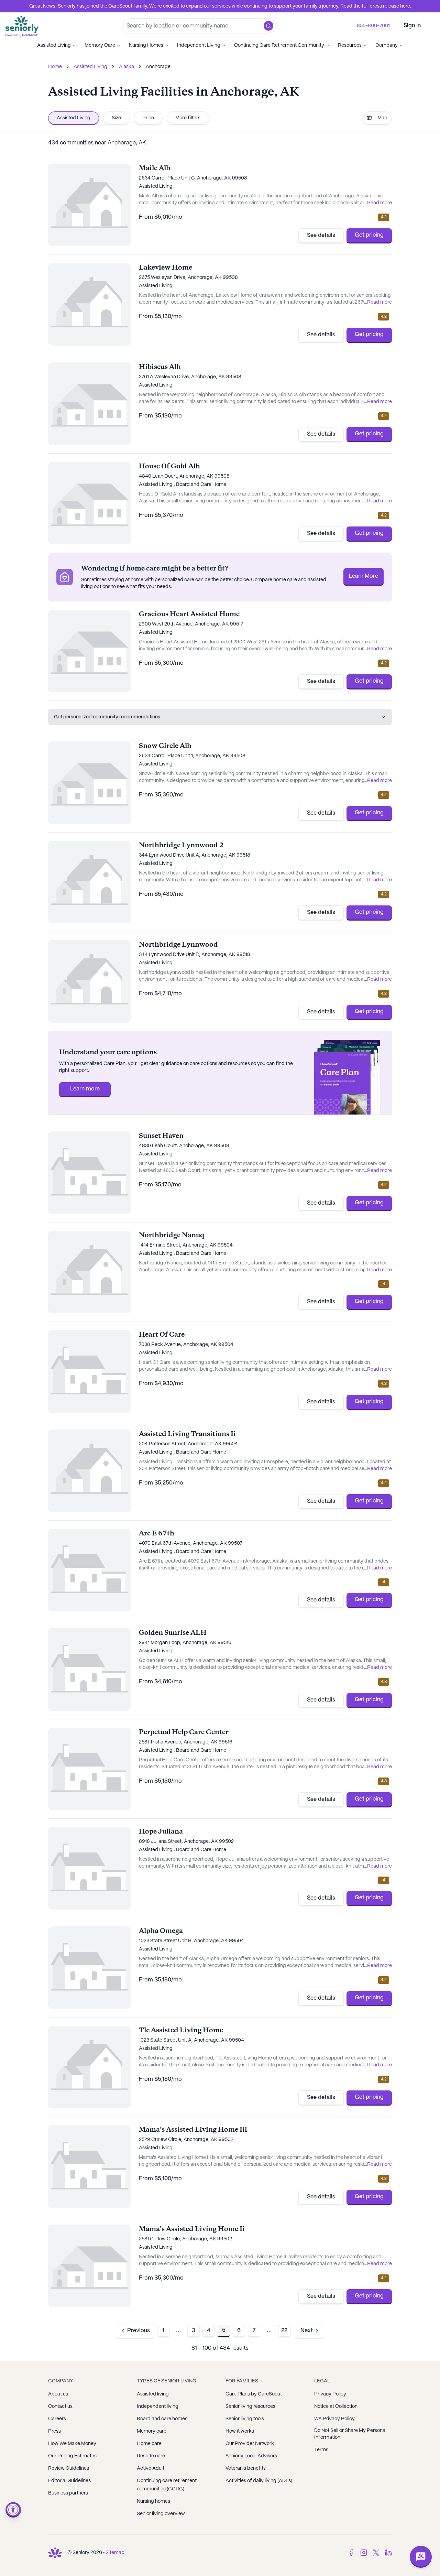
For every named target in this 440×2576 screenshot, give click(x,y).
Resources (350, 45)
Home (55, 67)
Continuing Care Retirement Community (279, 45)
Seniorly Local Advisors (251, 2456)
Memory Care (100, 45)
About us (58, 2394)
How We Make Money (72, 2444)
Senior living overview (161, 2514)
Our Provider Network (250, 2444)
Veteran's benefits (246, 2468)
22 (284, 2331)
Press (54, 2431)
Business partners (68, 2493)
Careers (57, 2419)
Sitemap (115, 2553)
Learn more (85, 1089)
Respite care (151, 2456)
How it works (240, 2431)
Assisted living (153, 2394)
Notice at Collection (336, 2406)
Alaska (126, 67)
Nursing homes (153, 2501)
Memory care (152, 2431)
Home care (149, 2444)
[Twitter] (376, 2553)
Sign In (412, 26)
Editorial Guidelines (69, 2481)
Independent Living (199, 45)
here (405, 6)
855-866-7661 (373, 26)
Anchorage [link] (158, 67)
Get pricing (369, 235)
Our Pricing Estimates (72, 2456)
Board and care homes (162, 2419)
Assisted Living (54, 45)
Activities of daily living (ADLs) (259, 2481)
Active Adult (151, 2468)
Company (387, 45)
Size (116, 118)
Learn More (364, 576)
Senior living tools (245, 2419)
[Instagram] (364, 2553)
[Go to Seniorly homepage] (55, 2553)
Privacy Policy (330, 2394)
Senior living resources (250, 2406)
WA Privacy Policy (334, 2419)
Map (382, 118)
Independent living (158, 2406)
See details (321, 235)
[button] (268, 26)
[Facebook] (351, 2553)
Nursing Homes (146, 45)
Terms (321, 2450)
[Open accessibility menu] (13, 2510)
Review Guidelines (69, 2468)
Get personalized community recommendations (107, 717)
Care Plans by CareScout (254, 2394)
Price (148, 118)
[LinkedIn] (388, 2553)
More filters (188, 118)
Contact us (60, 2406)
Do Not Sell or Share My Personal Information (350, 2434)
